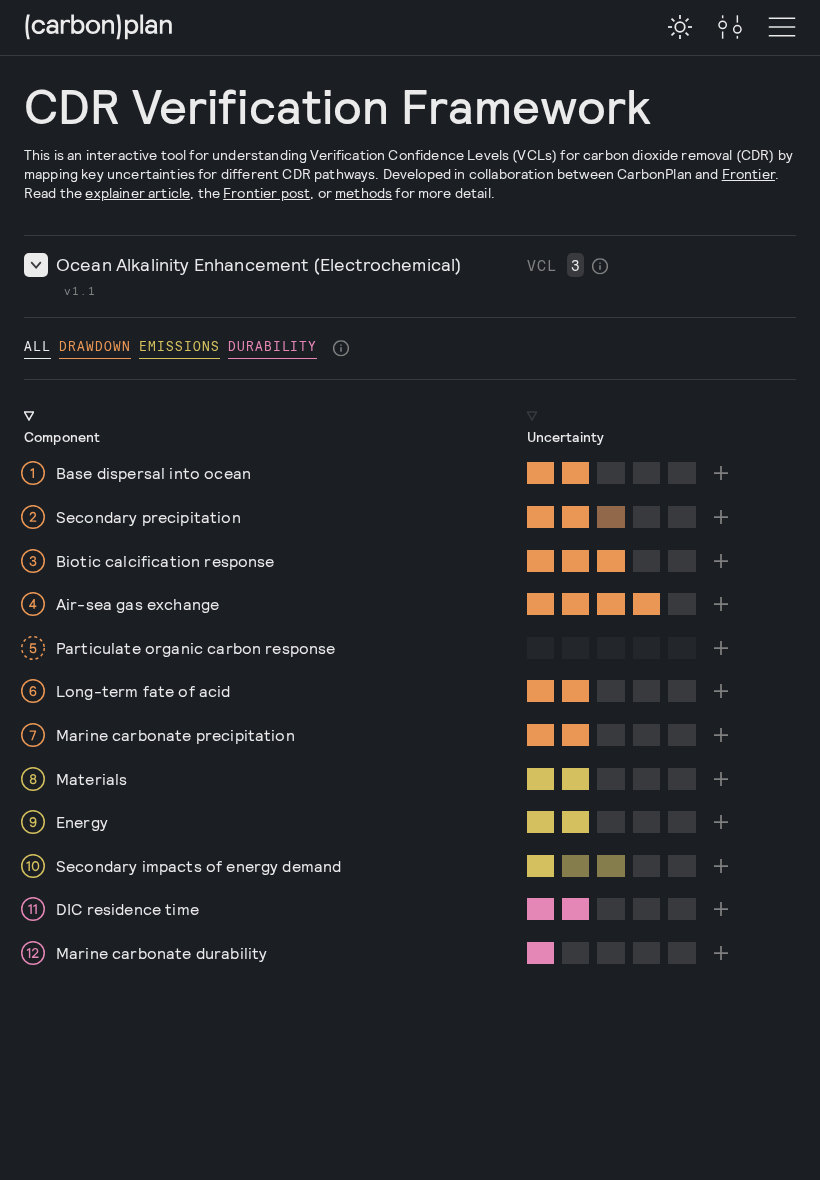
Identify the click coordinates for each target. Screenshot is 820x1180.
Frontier (748, 173)
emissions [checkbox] (179, 345)
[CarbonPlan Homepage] (99, 28)
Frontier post (266, 192)
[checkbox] (680, 27)
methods (363, 192)
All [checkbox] (37, 345)
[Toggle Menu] (730, 28)
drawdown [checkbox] (95, 345)
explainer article (137, 192)
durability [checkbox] (273, 345)
